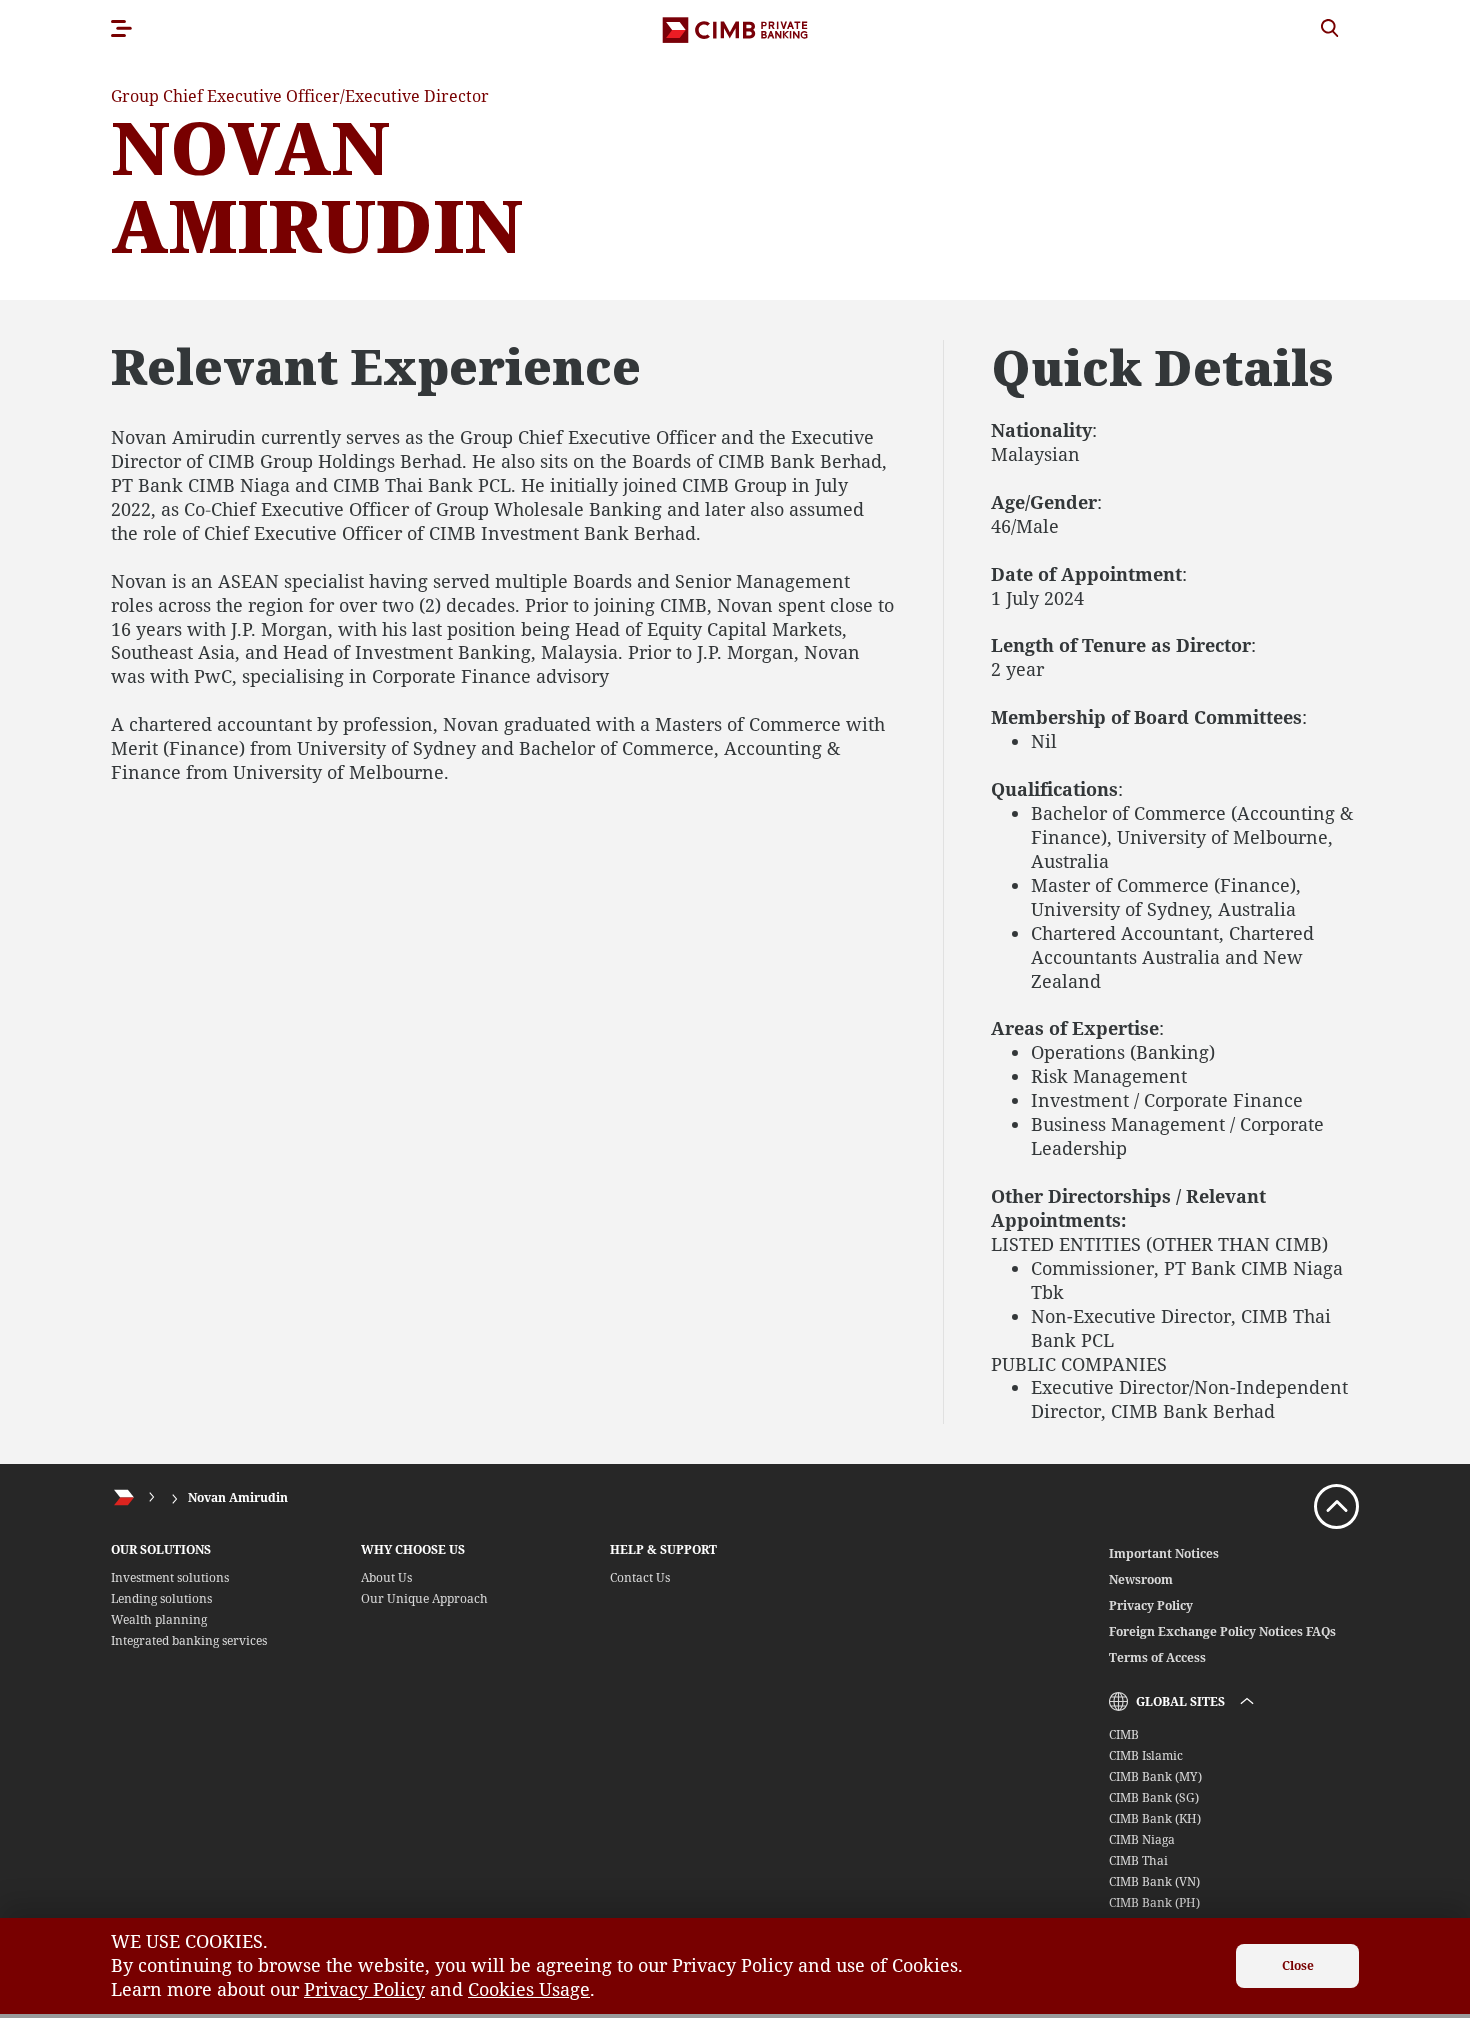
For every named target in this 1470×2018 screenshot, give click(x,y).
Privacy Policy (1151, 1605)
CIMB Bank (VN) (1154, 1881)
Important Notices (1164, 1553)
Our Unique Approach (424, 1598)
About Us (386, 1577)
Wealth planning (159, 1619)
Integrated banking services (189, 1640)
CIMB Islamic (1146, 1755)
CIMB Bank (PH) (1154, 1902)
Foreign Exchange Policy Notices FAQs (1222, 1631)
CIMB (1124, 1734)
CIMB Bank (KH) (1155, 1818)
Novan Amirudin (238, 1497)
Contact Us (640, 1577)
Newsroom (1141, 1579)
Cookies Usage (529, 1989)
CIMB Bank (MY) (1155, 1776)
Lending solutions (161, 1598)
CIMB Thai (1138, 1860)
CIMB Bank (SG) (1154, 1797)
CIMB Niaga (1142, 1839)
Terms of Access (1157, 1657)
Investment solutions (170, 1577)
